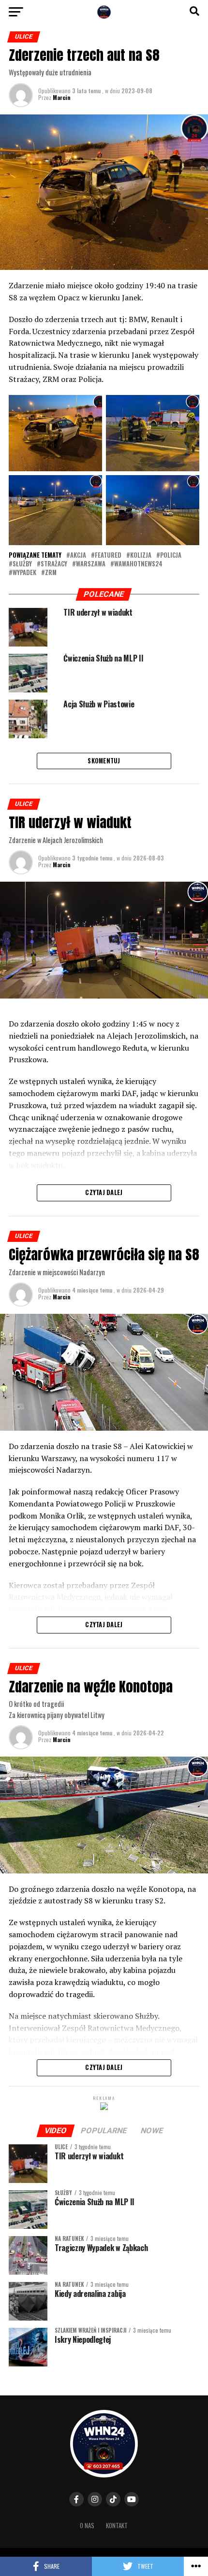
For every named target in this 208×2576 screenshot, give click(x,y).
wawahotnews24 (138, 564)
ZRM (51, 573)
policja (171, 556)
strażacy (54, 564)
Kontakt (117, 2526)
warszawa (91, 564)
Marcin (62, 97)
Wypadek (24, 573)
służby (22, 564)
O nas (87, 2526)
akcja (78, 556)
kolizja (141, 556)
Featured (108, 556)
